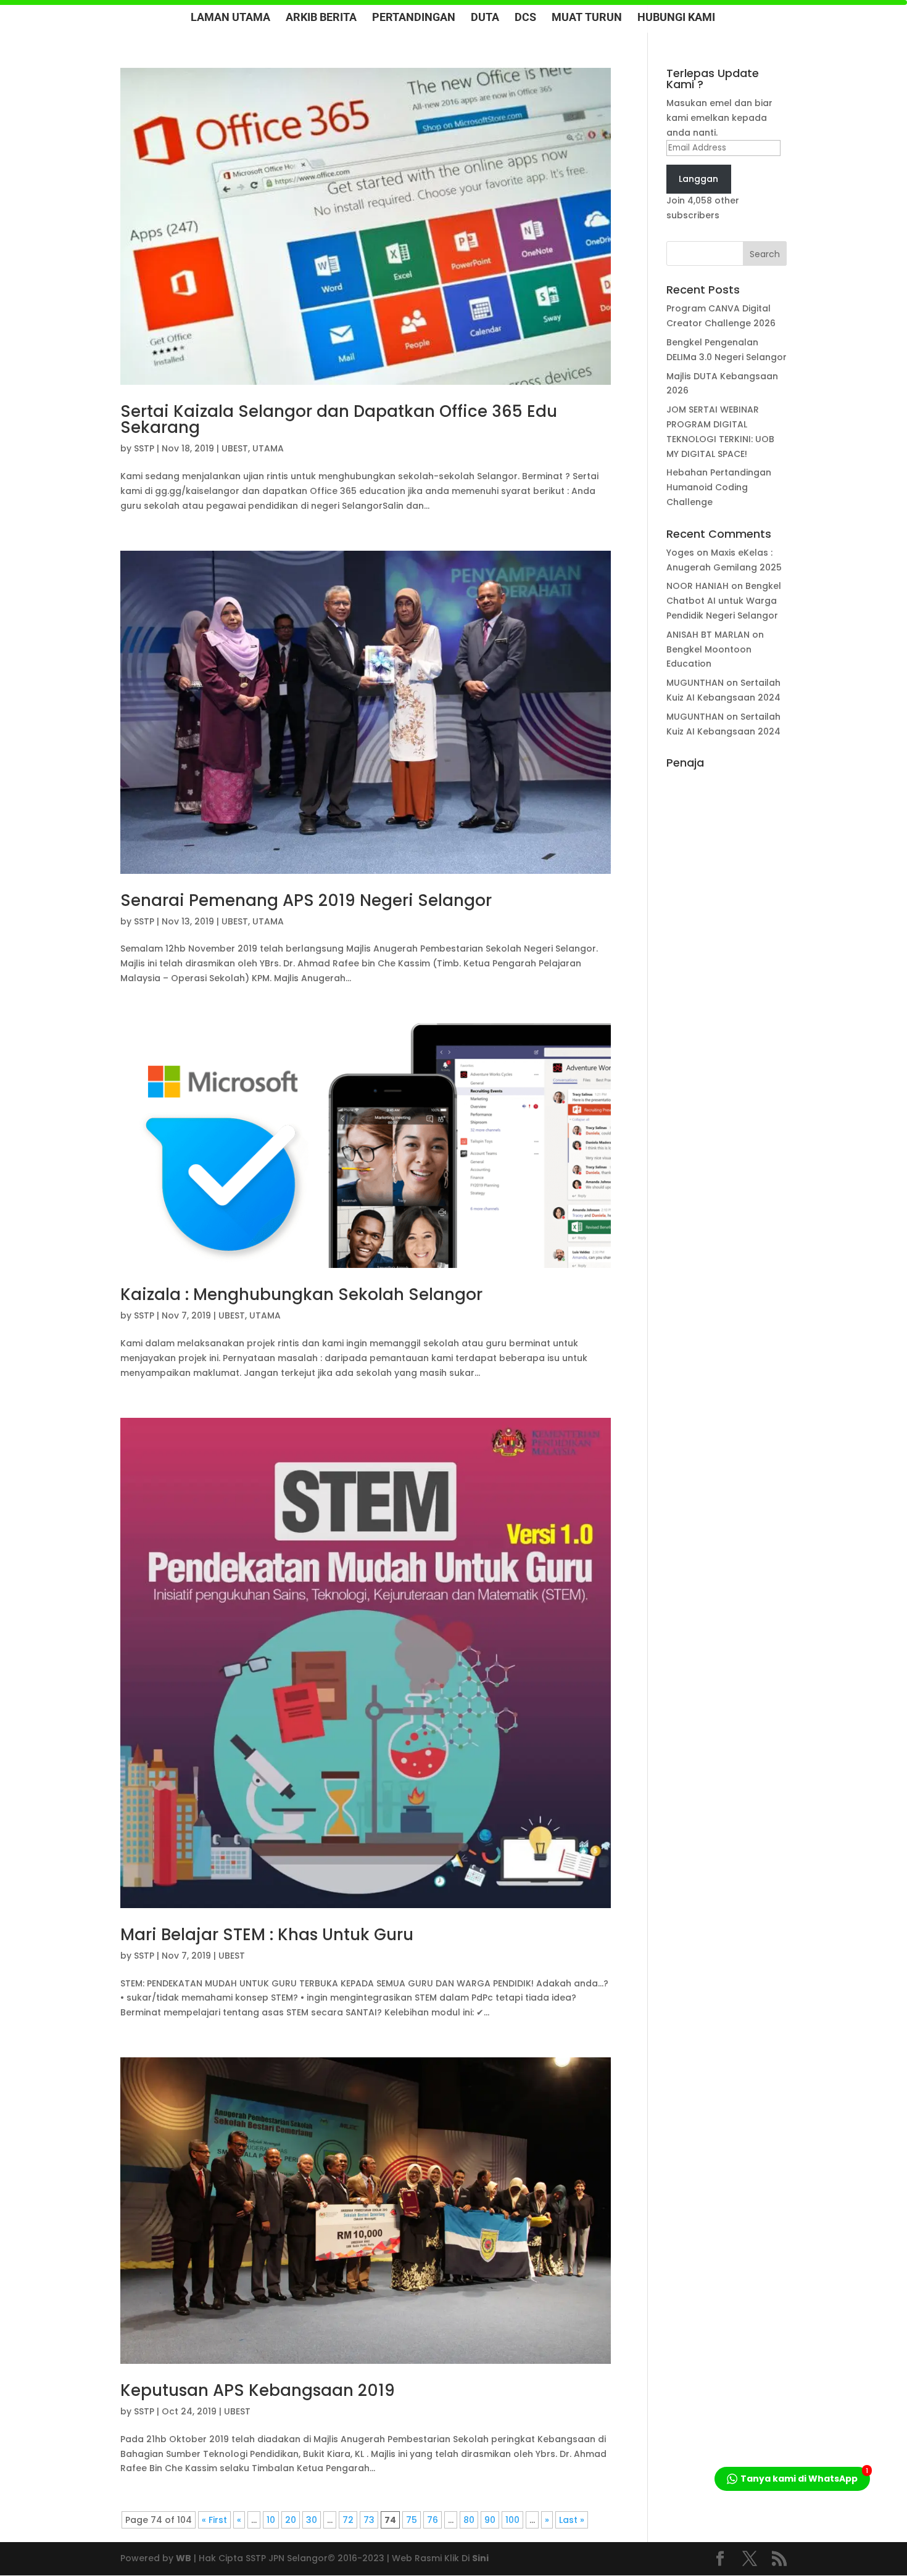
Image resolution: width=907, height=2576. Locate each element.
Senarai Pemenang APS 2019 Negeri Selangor (306, 900)
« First (214, 2520)
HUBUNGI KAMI (676, 18)
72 (348, 2520)
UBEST (235, 448)
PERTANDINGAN (414, 18)
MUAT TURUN (587, 18)
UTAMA (268, 448)
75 (412, 2520)
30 (312, 2520)
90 (490, 2520)
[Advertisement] (726, 960)
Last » (572, 2520)
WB (184, 2558)
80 (469, 2520)
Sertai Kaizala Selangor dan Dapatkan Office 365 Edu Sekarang (339, 419)
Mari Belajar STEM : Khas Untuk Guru (267, 1935)
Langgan (698, 179)
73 (369, 2520)
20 (291, 2520)
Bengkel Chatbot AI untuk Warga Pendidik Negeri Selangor (724, 601)
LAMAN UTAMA (230, 18)
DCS (525, 18)
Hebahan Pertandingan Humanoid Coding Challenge (719, 487)
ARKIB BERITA (321, 18)
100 (512, 2520)
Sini (480, 2558)
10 (271, 2520)
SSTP (144, 448)
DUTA (485, 18)
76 (433, 2520)
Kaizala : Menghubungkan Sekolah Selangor (301, 1294)
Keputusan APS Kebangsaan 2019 (258, 2390)
